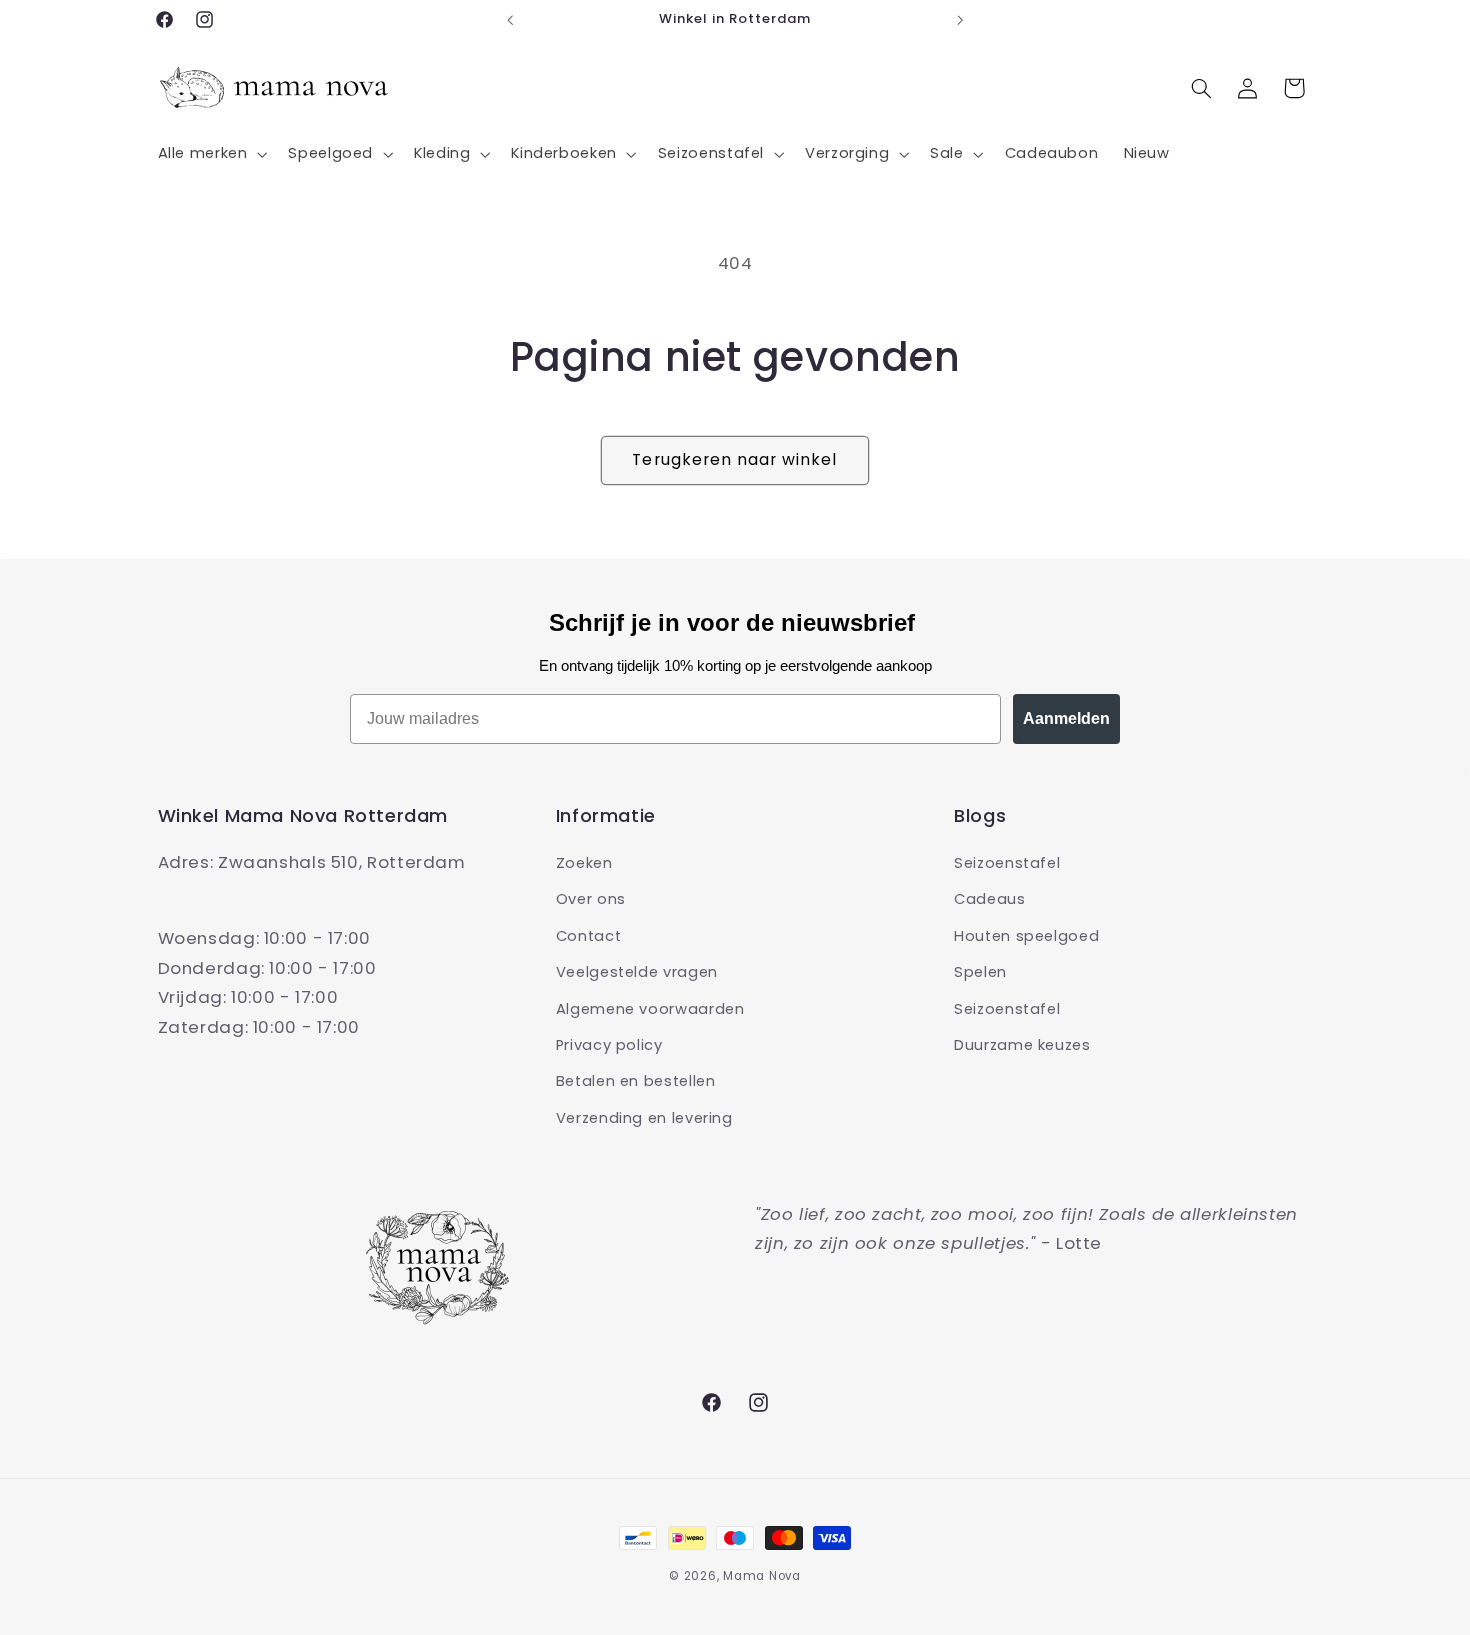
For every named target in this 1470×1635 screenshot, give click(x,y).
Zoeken (584, 863)
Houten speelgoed (1026, 936)
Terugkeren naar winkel (734, 459)
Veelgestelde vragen (637, 972)
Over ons (591, 899)
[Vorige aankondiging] (510, 20)
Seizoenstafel (1007, 863)
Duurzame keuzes (1022, 1045)
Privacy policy (609, 1045)
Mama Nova (762, 1576)
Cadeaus (989, 899)
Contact (588, 936)
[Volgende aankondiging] (960, 20)
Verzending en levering (644, 1118)
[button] (210, 154)
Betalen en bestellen (636, 1081)
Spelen (980, 972)
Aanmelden (1066, 718)
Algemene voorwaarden (650, 1009)
